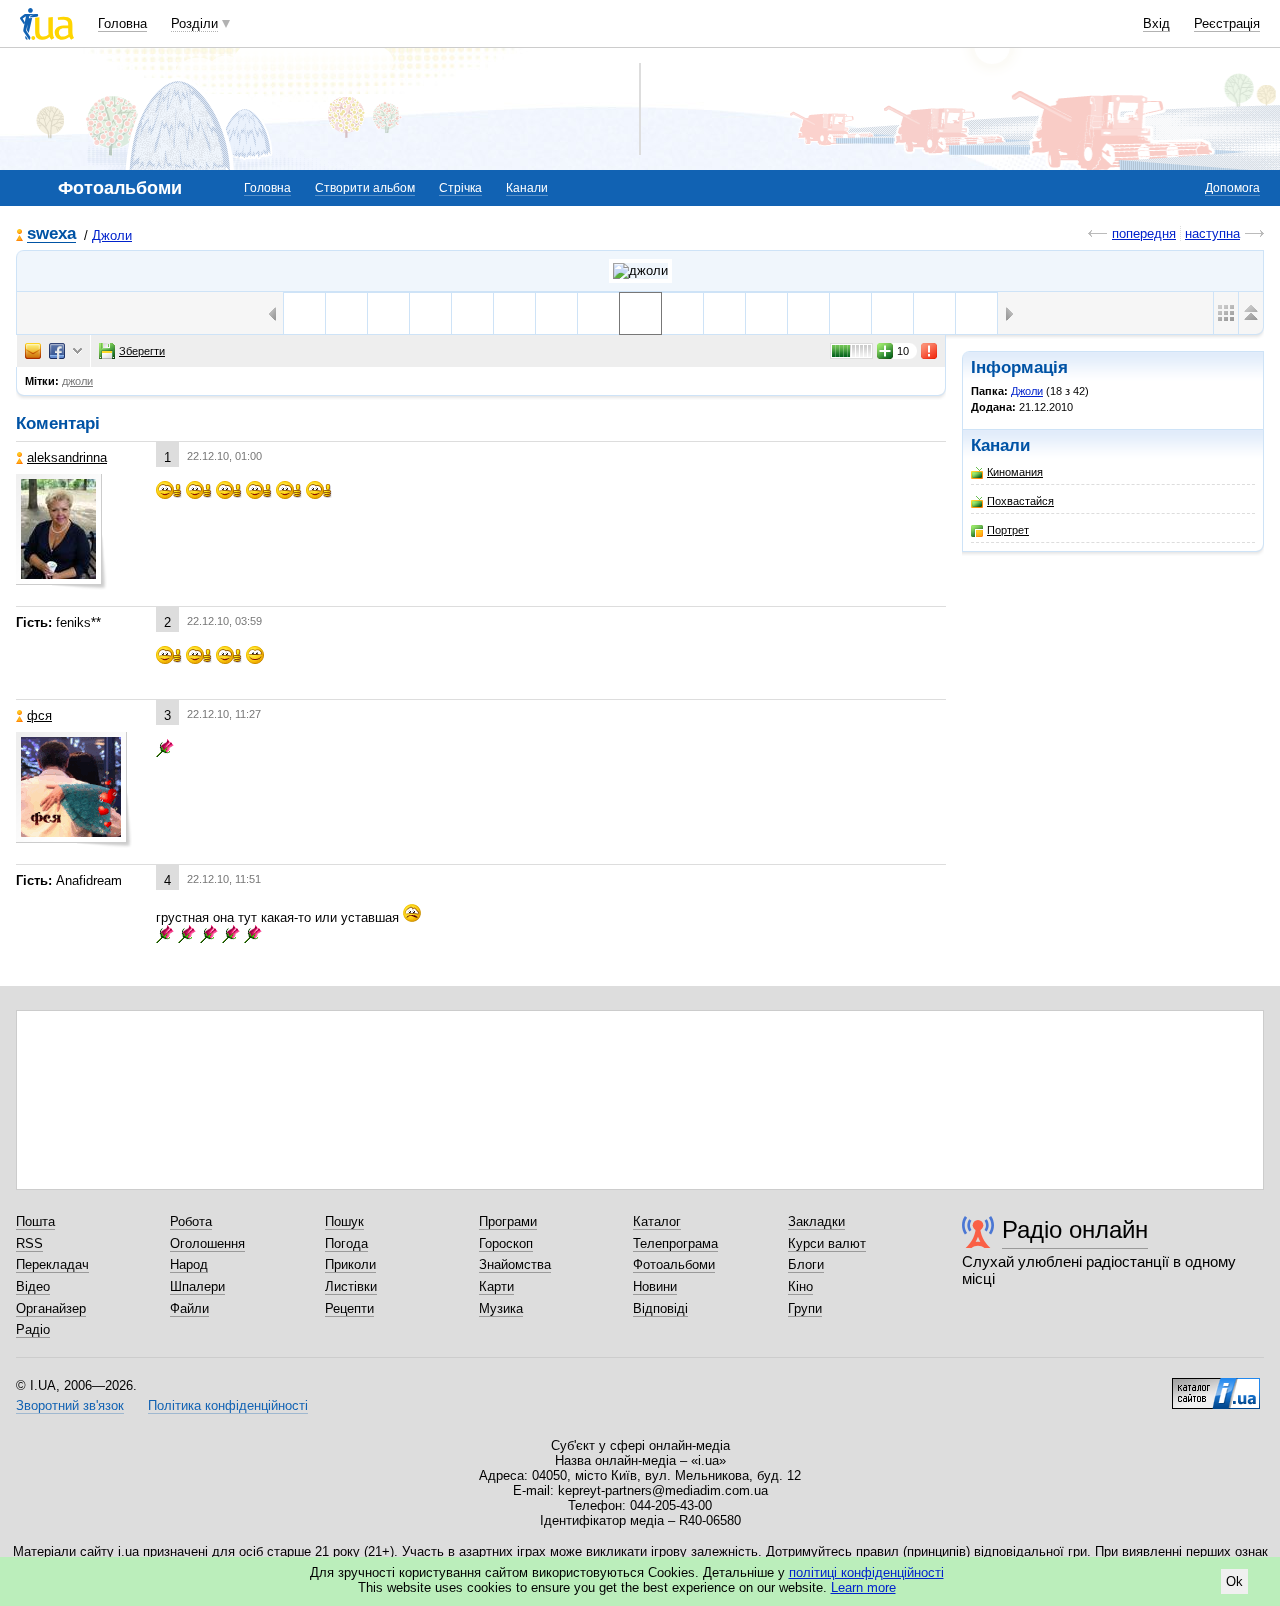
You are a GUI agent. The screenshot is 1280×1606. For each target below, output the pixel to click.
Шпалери (197, 1286)
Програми (508, 1221)
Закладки (816, 1221)
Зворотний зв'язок (70, 1405)
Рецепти (349, 1308)
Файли (189, 1308)
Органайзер (51, 1308)
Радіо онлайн (1075, 1229)
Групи (805, 1308)
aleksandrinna (67, 457)
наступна (1212, 233)
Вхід (1156, 23)
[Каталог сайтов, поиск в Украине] (1216, 1386)
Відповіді (660, 1308)
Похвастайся (1020, 501)
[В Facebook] (57, 351)
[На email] (33, 351)
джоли (77, 381)
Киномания (1015, 472)
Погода (346, 1243)
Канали (527, 188)
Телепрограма (675, 1243)
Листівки (351, 1286)
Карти (496, 1286)
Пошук (344, 1221)
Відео (33, 1286)
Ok (1234, 1581)
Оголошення (207, 1243)
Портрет (1008, 530)
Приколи (350, 1264)
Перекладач (52, 1264)
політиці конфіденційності (866, 1572)
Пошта (35, 1221)
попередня (1144, 233)
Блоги (806, 1264)
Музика (501, 1308)
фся (39, 715)
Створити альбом (365, 188)
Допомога (1232, 188)
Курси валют (827, 1243)
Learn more (863, 1587)
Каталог (657, 1221)
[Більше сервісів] (77, 351)
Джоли (112, 235)
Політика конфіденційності (228, 1405)
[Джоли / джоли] (640, 271)
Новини (655, 1286)
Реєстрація (1227, 23)
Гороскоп (506, 1243)
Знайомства (515, 1264)
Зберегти (142, 351)
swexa (51, 234)
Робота (191, 1221)
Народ (189, 1264)
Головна (122, 23)
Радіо (33, 1329)
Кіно (800, 1286)
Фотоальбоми (674, 1264)
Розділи (194, 23)
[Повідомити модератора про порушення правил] (930, 351)
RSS (29, 1243)
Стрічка (460, 188)
